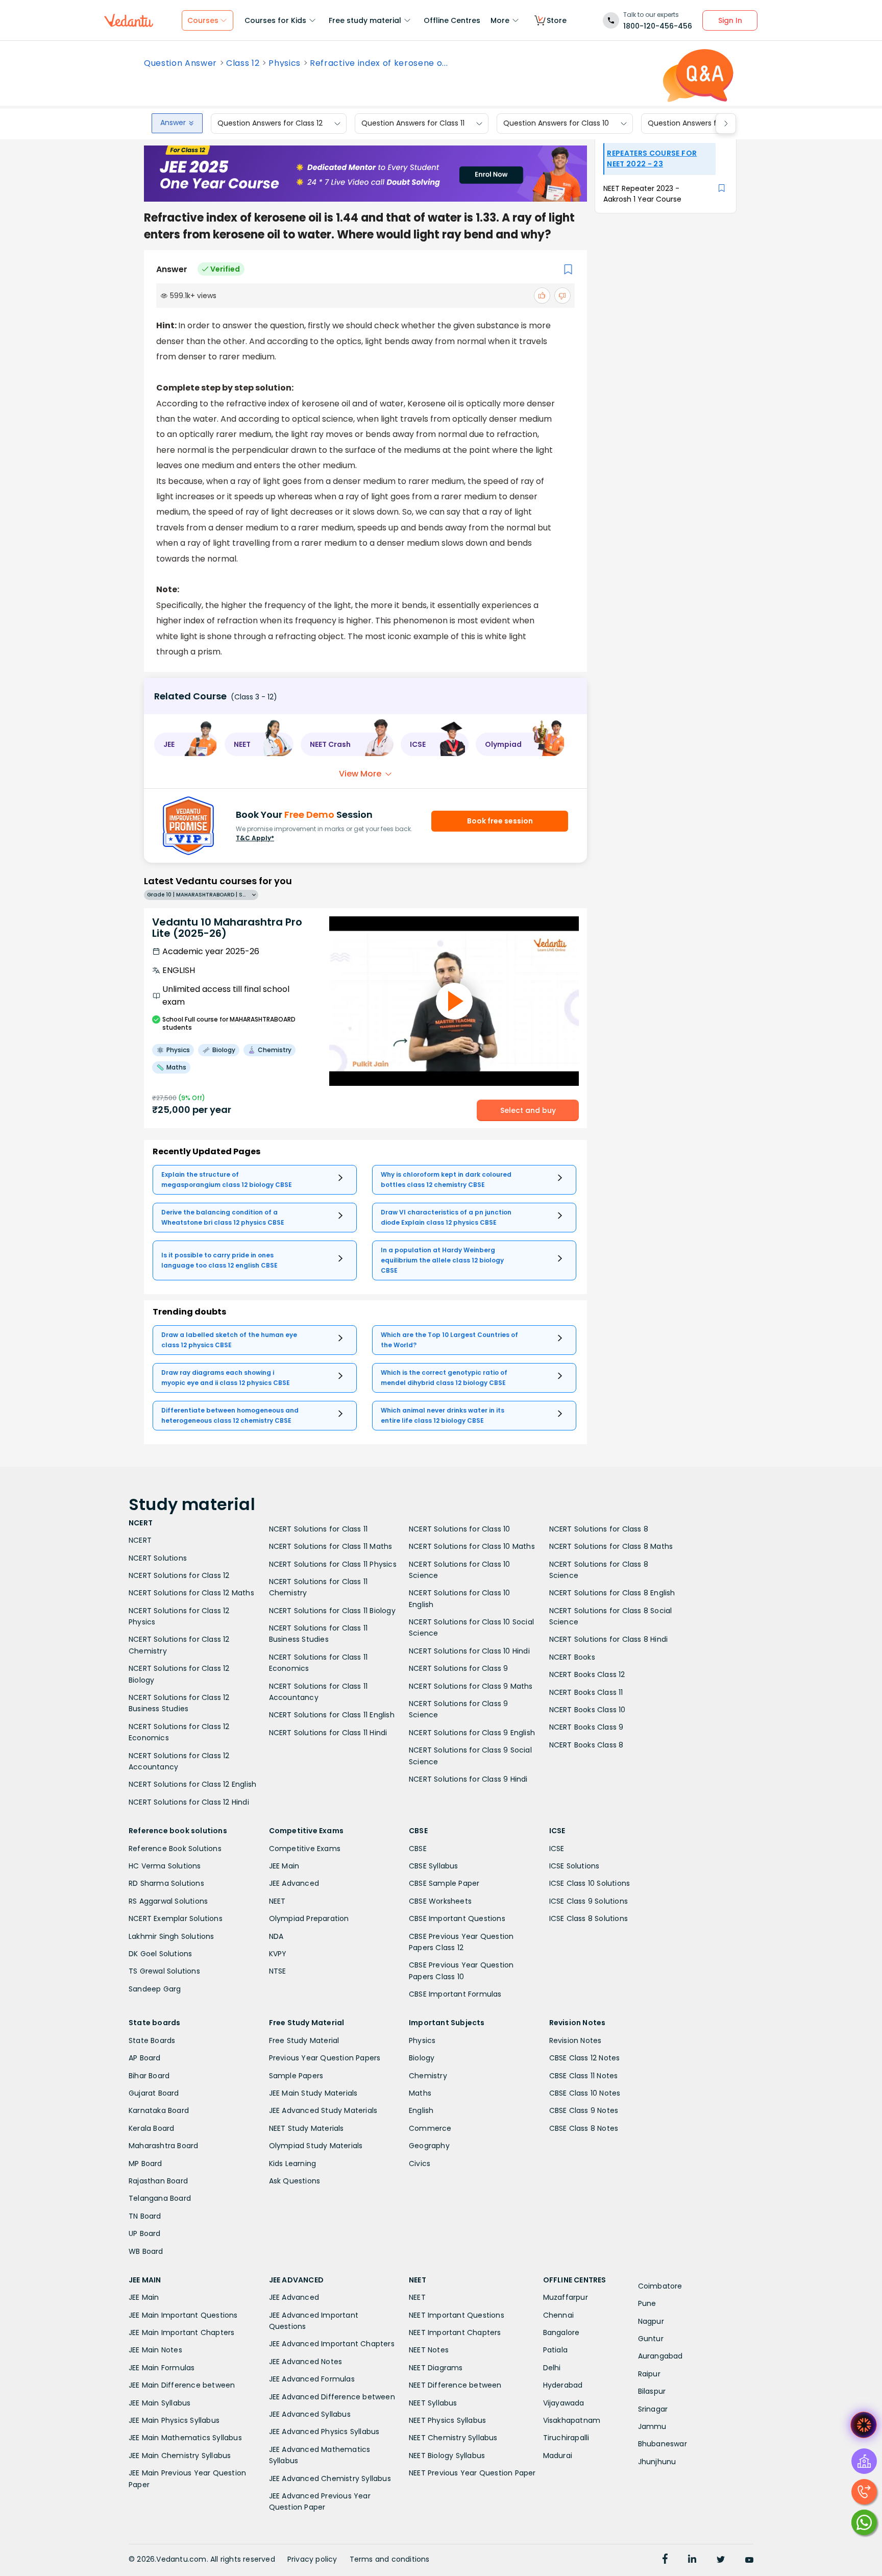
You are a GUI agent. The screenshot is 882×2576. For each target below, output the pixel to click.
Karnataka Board (159, 2110)
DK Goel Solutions (160, 1954)
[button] (186, 744)
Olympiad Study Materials (316, 2146)
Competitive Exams (305, 1849)
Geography (429, 2146)
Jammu (652, 2426)
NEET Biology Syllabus (447, 2456)
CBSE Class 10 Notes (585, 2093)
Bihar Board (149, 2076)
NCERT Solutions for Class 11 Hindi (328, 1733)
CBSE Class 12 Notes (585, 2058)
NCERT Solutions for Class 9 (458, 1668)
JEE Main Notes (155, 2350)
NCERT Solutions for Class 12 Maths (191, 1593)
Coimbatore (660, 2286)
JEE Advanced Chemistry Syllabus (330, 2478)
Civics (420, 2164)
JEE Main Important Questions (183, 2315)
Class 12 (243, 63)
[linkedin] (692, 2560)
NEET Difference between (455, 2385)
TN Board (145, 2216)
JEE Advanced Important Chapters (332, 2344)
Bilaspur (652, 2391)
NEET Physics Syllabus (447, 2420)
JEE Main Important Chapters (181, 2332)
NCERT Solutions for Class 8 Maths (611, 1546)
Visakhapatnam (572, 2420)
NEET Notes (429, 2350)
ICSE (557, 1849)
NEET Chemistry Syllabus (453, 2438)
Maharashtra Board (163, 2146)
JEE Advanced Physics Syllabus (324, 2432)
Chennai (558, 2315)
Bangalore (561, 2332)
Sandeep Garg (155, 1989)
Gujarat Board (154, 2093)
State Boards (152, 2040)
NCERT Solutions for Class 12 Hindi (189, 1802)
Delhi (552, 2368)
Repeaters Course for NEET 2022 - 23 (652, 159)
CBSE (418, 1849)
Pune (647, 2303)
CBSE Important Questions (457, 1918)
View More (360, 774)
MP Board (145, 2164)
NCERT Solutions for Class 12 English (192, 1784)
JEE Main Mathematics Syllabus (185, 2438)
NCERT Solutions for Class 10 (460, 1529)
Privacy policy (312, 2559)
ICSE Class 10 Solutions (590, 1883)
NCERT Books (572, 1657)
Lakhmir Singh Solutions (171, 1936)
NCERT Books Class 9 (586, 1727)
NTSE (278, 1971)
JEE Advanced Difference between (332, 2397)
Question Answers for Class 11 (413, 124)
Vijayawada (564, 2403)
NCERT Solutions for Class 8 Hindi (609, 1639)
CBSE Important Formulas (455, 1994)
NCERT (140, 1540)
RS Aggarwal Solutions (168, 1901)
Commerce (430, 2128)
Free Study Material (304, 2040)
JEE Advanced (294, 1883)
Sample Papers (296, 2076)
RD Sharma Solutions (166, 1883)
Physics (285, 63)
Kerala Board (151, 2128)
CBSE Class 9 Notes (584, 2110)
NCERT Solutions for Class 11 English (332, 1715)
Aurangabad (660, 2356)
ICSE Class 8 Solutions (589, 1918)
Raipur (649, 2374)
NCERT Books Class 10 (587, 1710)
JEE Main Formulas (162, 2368)
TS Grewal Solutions (164, 1971)
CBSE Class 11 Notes (584, 2076)
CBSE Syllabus (434, 1866)
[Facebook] (665, 2560)
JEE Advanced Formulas (312, 2379)
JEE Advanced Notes (306, 2362)
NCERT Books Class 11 (586, 1692)
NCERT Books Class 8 (586, 1745)
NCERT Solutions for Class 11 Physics (333, 1564)
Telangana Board (160, 2198)
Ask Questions (295, 2181)
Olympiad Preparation (309, 1918)
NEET (277, 1901)
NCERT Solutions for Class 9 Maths (471, 1686)
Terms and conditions (390, 2559)
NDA (276, 1936)
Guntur (651, 2339)
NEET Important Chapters (455, 2332)
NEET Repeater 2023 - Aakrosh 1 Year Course (642, 194)
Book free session (500, 821)
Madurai (558, 2456)
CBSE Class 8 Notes (584, 2128)
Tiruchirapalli (566, 2438)
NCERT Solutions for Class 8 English (612, 1593)
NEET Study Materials (307, 2128)
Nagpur (651, 2321)
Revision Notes (575, 2040)
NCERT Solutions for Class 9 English (472, 1733)
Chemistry (428, 2076)
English (421, 2110)
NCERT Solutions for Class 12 (179, 1575)
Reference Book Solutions (175, 1849)
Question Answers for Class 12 (270, 124)
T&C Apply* (255, 838)
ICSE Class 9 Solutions (589, 1901)
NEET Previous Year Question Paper (472, 2473)
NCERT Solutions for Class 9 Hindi (468, 1779)
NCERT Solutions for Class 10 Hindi (469, 1651)
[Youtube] (749, 2560)
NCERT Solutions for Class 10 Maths (472, 1546)
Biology (422, 2058)
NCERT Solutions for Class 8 (599, 1529)
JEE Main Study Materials (313, 2093)
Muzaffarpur (566, 2297)
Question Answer (180, 63)
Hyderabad (563, 2385)
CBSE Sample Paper (444, 1883)
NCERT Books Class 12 (587, 1674)
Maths (420, 2093)
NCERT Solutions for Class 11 (318, 1529)
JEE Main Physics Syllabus (174, 2420)
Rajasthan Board (158, 2181)
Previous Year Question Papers (325, 2058)
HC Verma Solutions (165, 1866)
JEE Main (284, 1866)
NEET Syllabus (433, 2403)
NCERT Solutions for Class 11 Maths (331, 1546)
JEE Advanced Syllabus (310, 2414)
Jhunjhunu (657, 2462)
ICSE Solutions (574, 1866)
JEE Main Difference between (182, 2385)
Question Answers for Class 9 (700, 124)
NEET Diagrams (436, 2368)
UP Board (145, 2233)
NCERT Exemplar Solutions (176, 1918)
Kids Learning (293, 2164)
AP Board (145, 2058)
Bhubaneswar (663, 2444)
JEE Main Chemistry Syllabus (180, 2456)
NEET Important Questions (457, 2315)
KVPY (278, 1954)
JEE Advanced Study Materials (323, 2110)
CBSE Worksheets (440, 1901)
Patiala (555, 2350)
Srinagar (653, 2409)
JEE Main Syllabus (160, 2403)
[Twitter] (721, 2560)
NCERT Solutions (158, 1558)
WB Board (146, 2251)
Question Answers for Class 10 (556, 124)
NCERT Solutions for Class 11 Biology (332, 1611)
